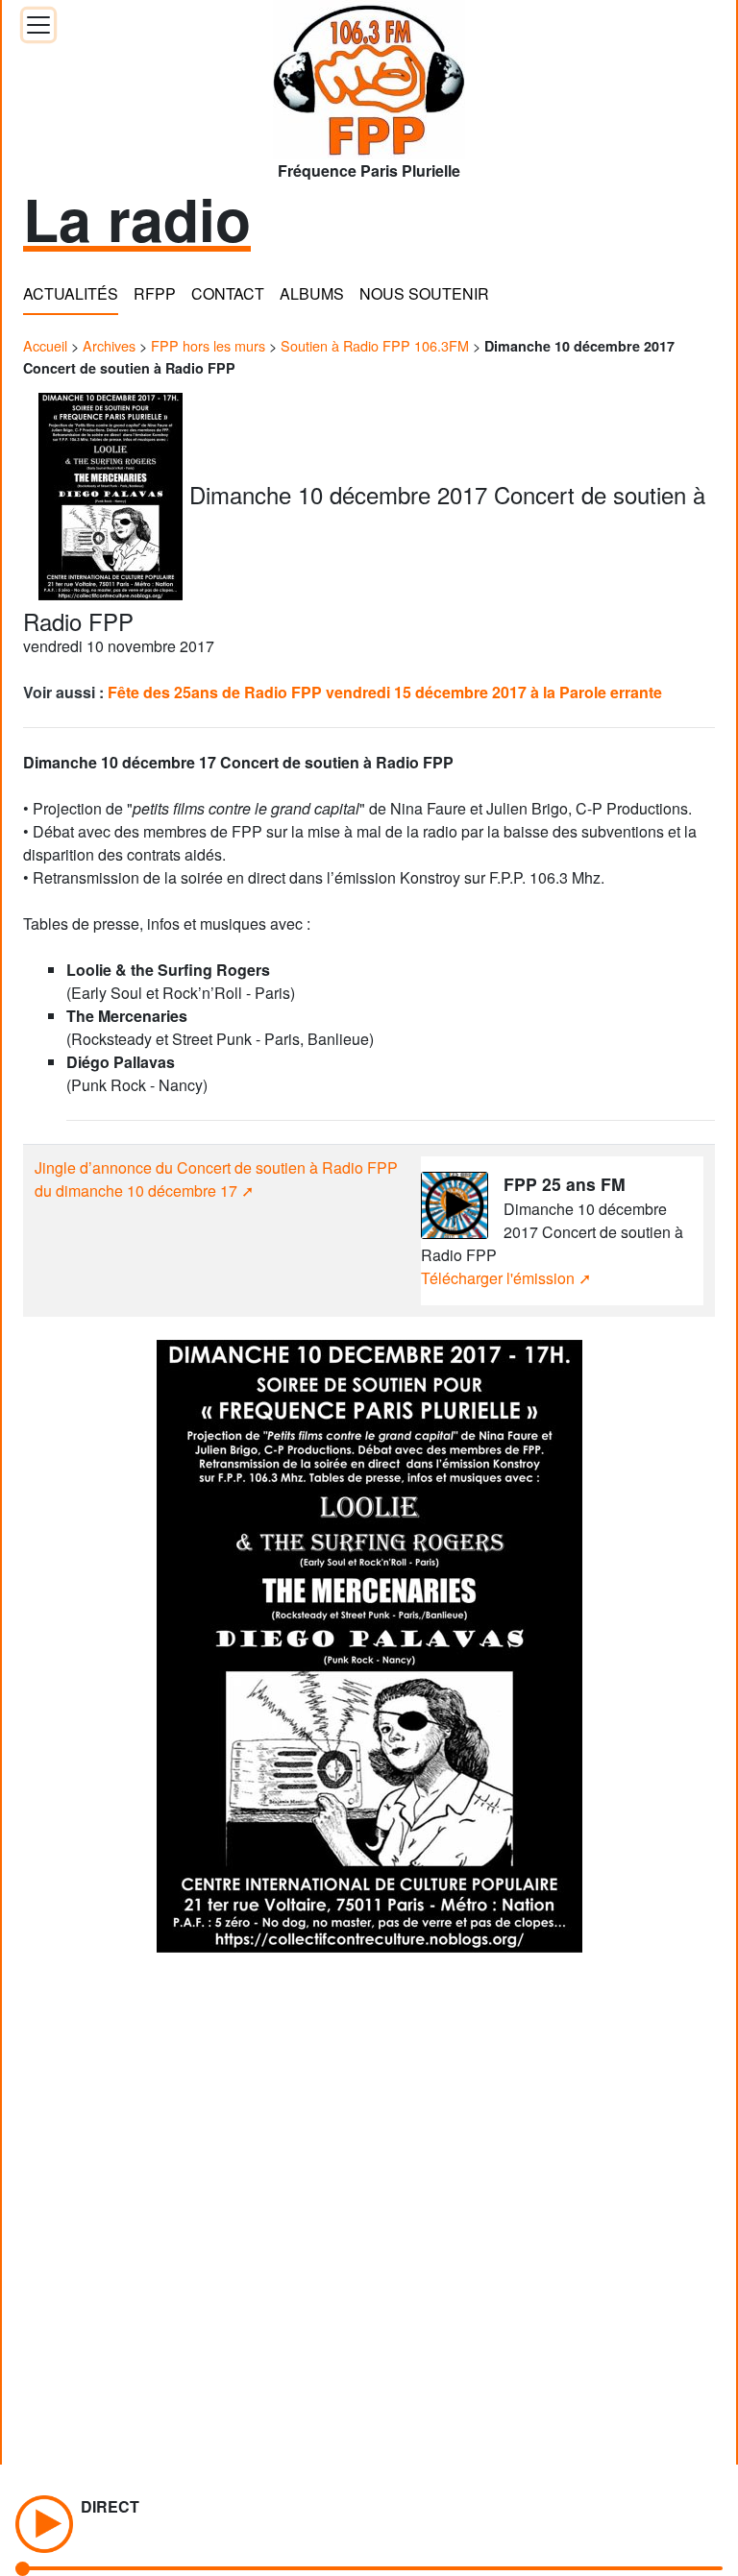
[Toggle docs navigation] (38, 25)
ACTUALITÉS (71, 293)
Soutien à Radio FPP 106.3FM (375, 345)
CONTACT (228, 293)
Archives (109, 345)
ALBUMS (312, 293)
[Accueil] (369, 74)
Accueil (45, 345)
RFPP (155, 293)
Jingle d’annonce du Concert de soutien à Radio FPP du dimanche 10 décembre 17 (216, 1179)
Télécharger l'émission (498, 1278)
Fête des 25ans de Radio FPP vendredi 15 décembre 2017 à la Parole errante (385, 692)
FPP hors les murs (208, 345)
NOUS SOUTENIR (424, 293)
